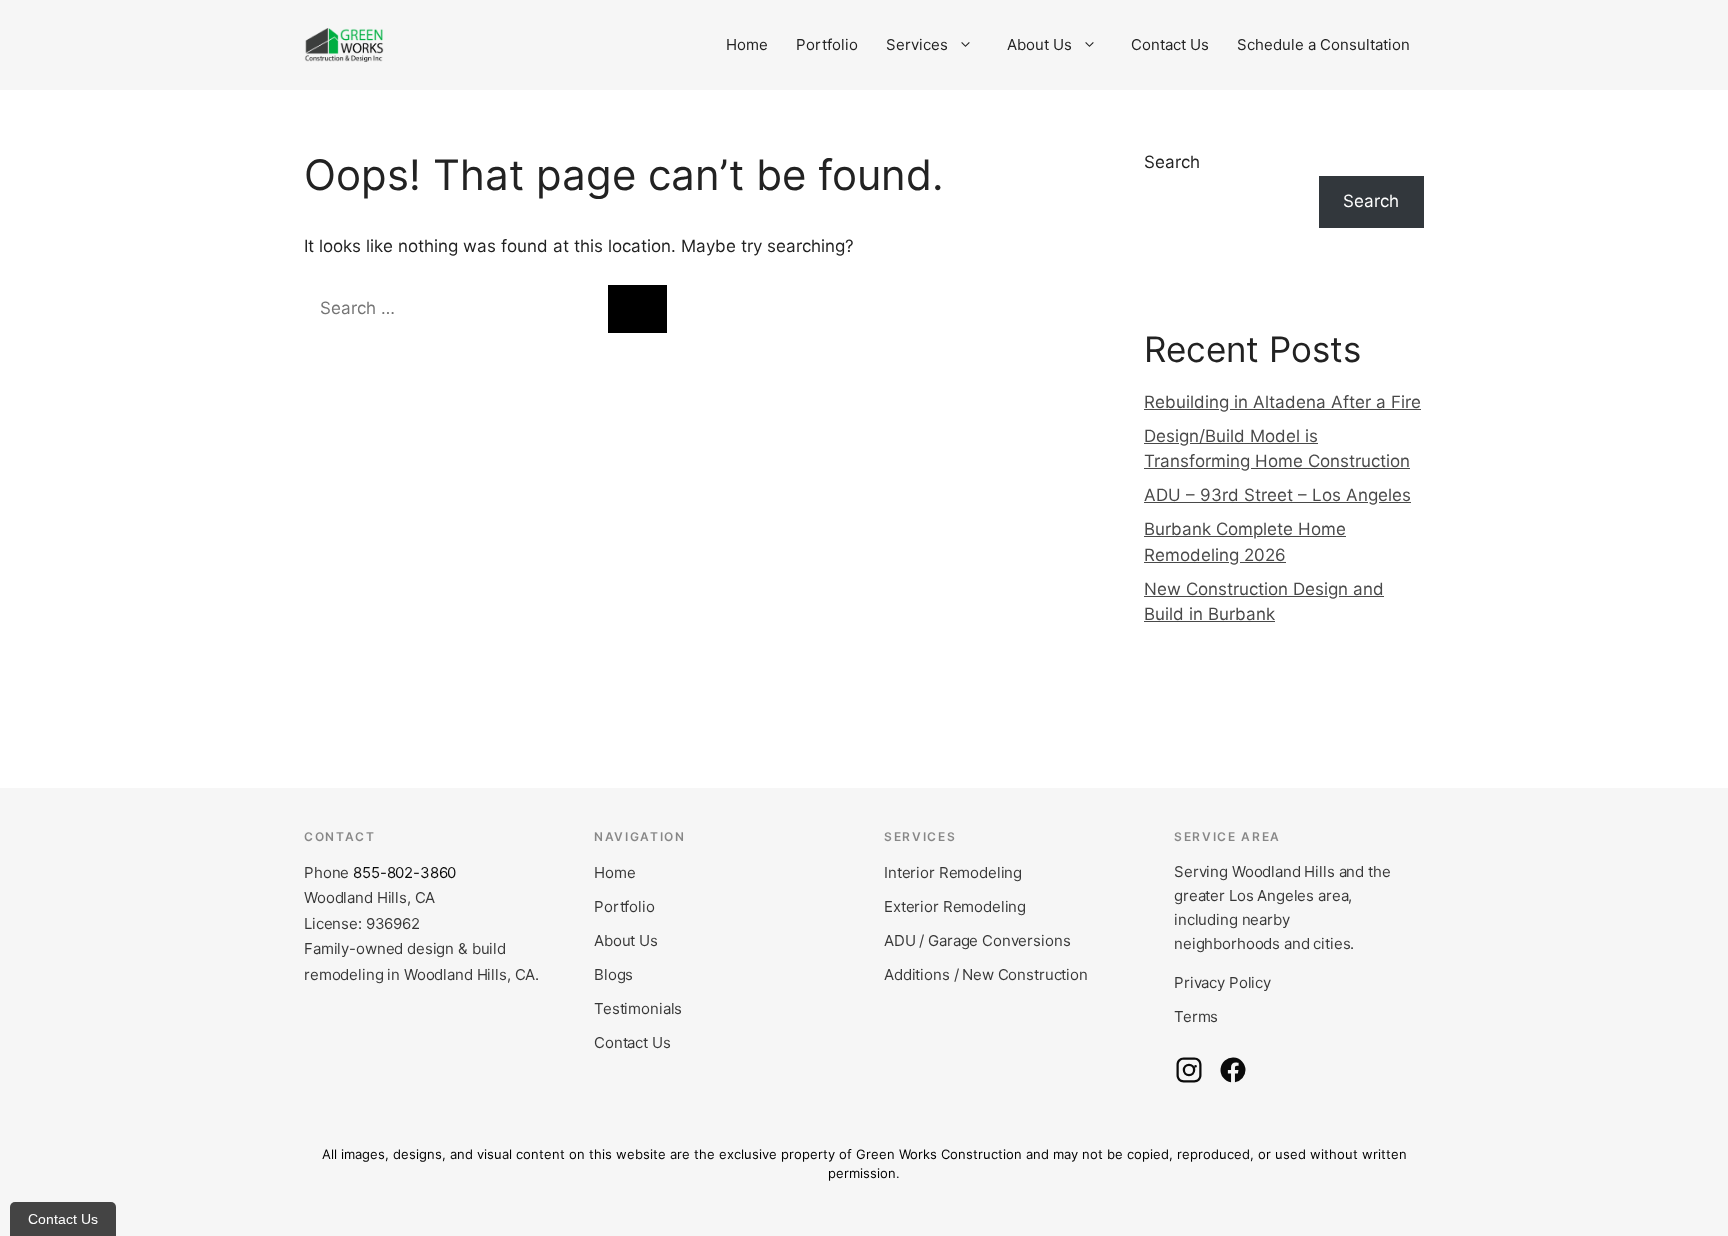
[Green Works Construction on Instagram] (1189, 1070)
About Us (1039, 44)
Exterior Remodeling (955, 906)
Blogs (613, 974)
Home (747, 44)
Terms (1196, 1016)
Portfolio (827, 44)
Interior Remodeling (953, 872)
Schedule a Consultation (1323, 44)
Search (1172, 162)
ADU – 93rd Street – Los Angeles (1277, 495)
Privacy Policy (1222, 982)
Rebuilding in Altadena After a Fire (1282, 402)
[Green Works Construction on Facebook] (1233, 1070)
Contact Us (1170, 44)
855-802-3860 (404, 872)
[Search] (637, 309)
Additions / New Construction (986, 974)
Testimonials (638, 1008)
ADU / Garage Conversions (977, 940)
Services (917, 44)
